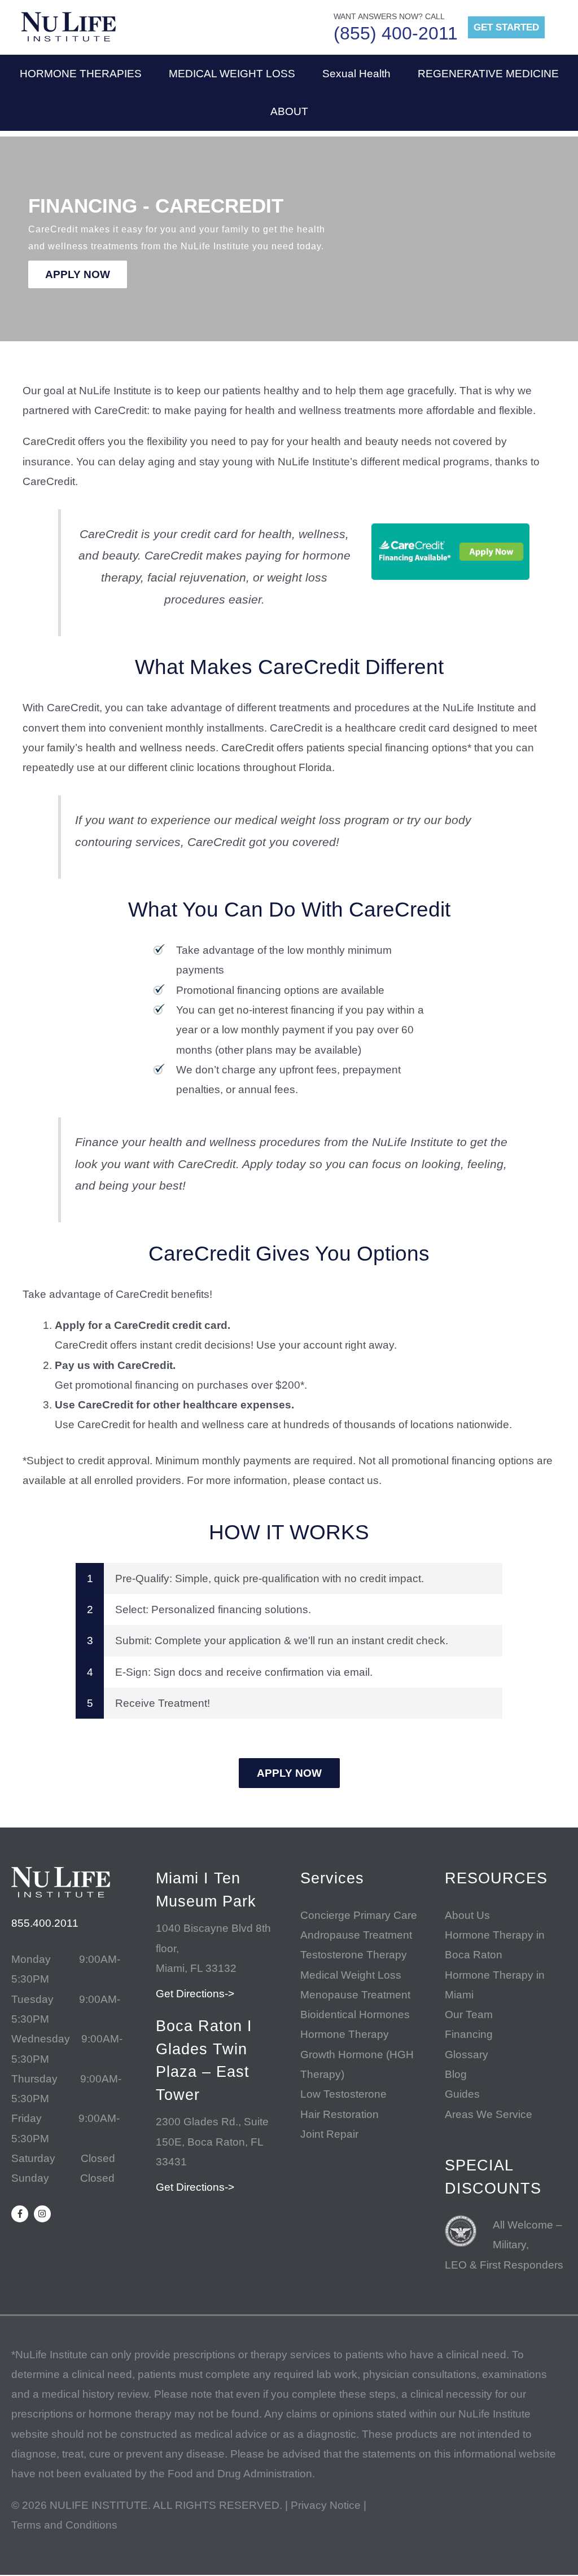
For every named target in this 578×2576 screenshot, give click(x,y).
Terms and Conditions (64, 2525)
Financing (469, 2034)
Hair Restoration (340, 2114)
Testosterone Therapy (354, 1955)
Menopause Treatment (355, 1995)
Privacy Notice (326, 2505)
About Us (467, 1915)
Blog (456, 2074)
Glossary (467, 2055)
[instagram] (44, 2214)
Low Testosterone (343, 2094)
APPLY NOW (78, 274)
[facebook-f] (21, 2214)
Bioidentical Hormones (355, 2014)
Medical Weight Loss (351, 1975)
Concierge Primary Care (359, 1915)
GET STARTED (506, 27)
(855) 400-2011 (396, 33)
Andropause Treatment (356, 1935)
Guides (462, 2094)
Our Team (469, 2014)
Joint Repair (329, 2134)
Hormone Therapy (345, 2034)
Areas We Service (489, 2114)
